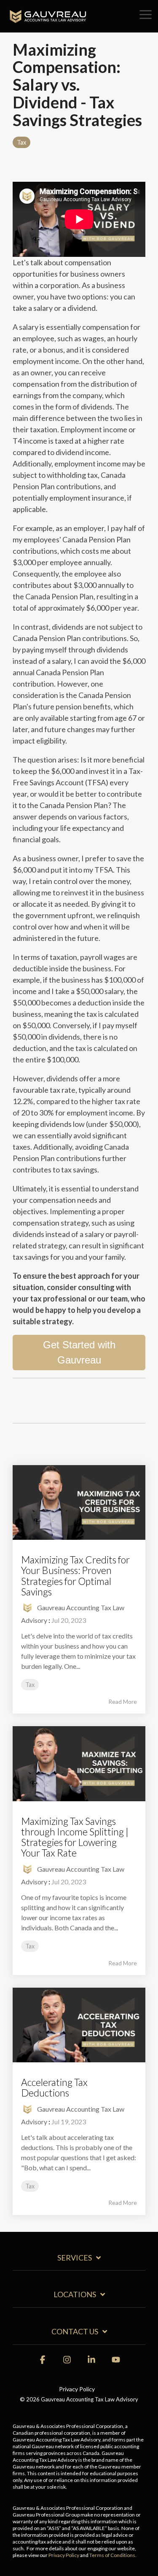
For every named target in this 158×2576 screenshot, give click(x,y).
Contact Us (75, 2331)
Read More (123, 1702)
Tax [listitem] (30, 1685)
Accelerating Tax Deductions (54, 2087)
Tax (21, 142)
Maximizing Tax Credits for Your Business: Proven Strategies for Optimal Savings (75, 1576)
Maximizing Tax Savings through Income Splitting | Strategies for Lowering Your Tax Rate (75, 1837)
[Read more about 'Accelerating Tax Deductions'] (79, 2025)
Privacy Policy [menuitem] (77, 2389)
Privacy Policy (64, 2555)
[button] (146, 14)
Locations (75, 2294)
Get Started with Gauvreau (79, 1352)
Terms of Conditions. (113, 2555)
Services (75, 2258)
